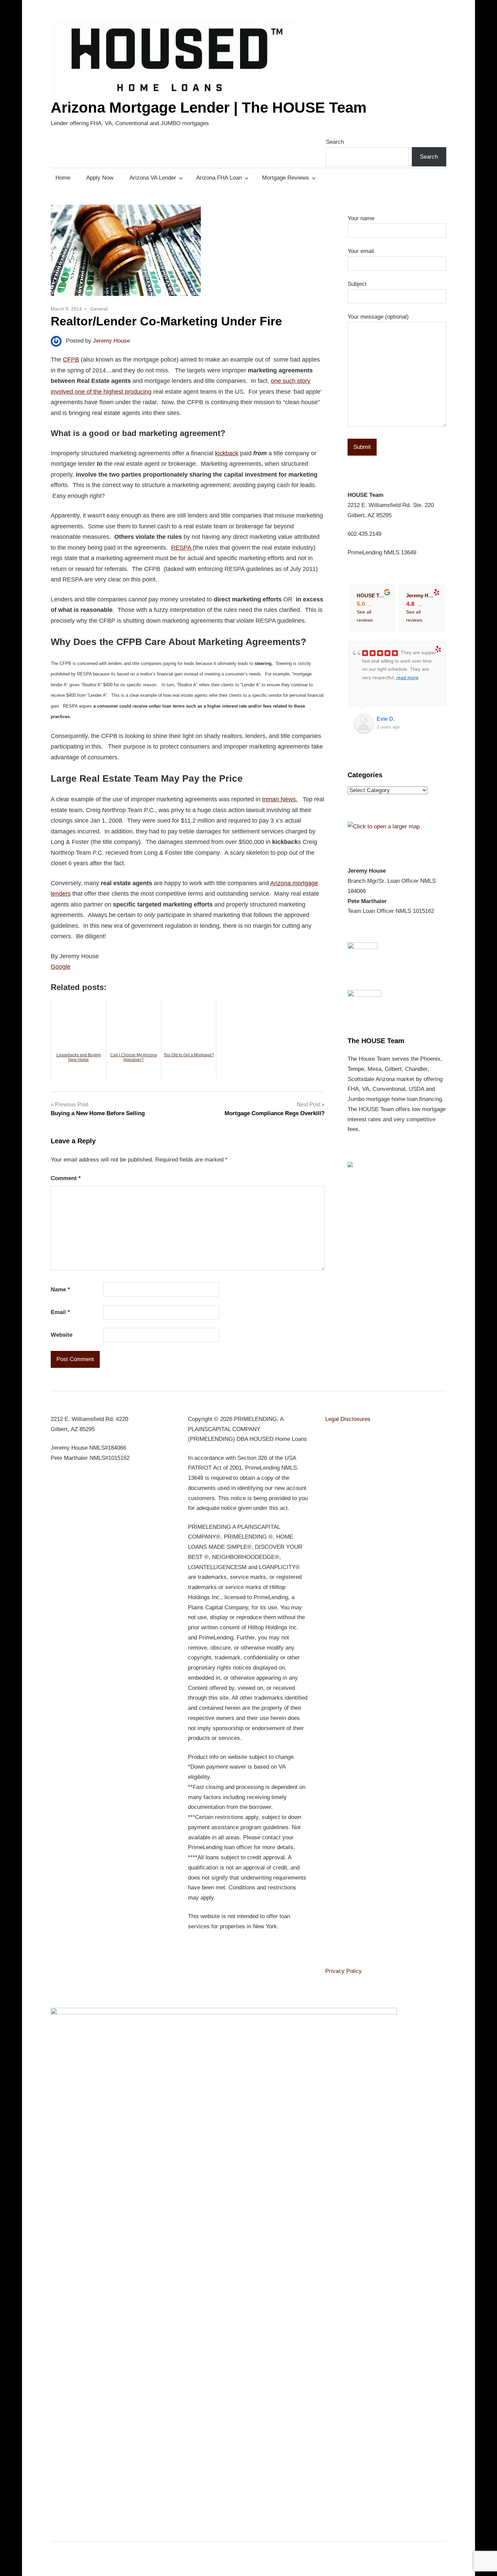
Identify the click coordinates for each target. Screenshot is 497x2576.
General (99, 309)
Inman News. (280, 799)
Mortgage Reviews (286, 178)
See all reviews (365, 616)
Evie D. (386, 719)
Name (60, 1290)
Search (335, 142)
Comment (66, 1178)
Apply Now (100, 178)
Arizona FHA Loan (219, 178)
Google (61, 967)
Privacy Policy (344, 1971)
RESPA (182, 548)
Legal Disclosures (348, 1419)
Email (60, 1312)
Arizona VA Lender (153, 178)
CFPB (71, 360)
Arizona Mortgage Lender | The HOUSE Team (209, 107)
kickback (227, 453)
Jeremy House (111, 341)
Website (62, 1335)
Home (63, 178)
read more (407, 677)
